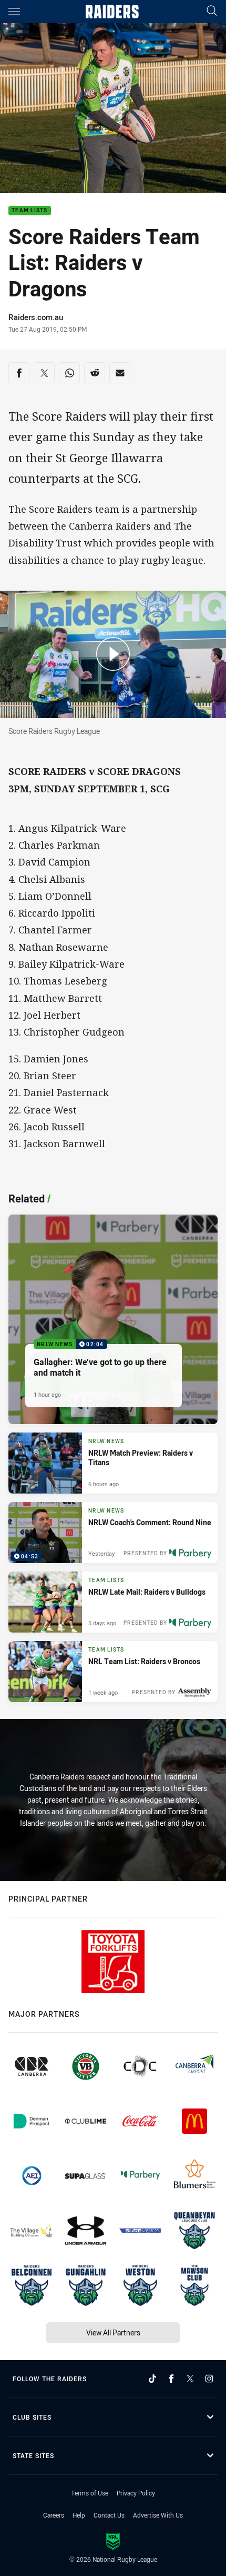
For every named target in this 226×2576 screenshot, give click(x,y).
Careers (54, 2515)
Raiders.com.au (36, 317)
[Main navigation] (14, 12)
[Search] (212, 11)
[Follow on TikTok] (152, 2379)
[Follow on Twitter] (190, 2379)
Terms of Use (90, 2493)
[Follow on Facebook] (171, 2379)
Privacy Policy (136, 2493)
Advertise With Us (158, 2515)
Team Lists (30, 211)
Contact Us (109, 2515)
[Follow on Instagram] (209, 2379)
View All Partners (113, 2333)
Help (79, 2515)
